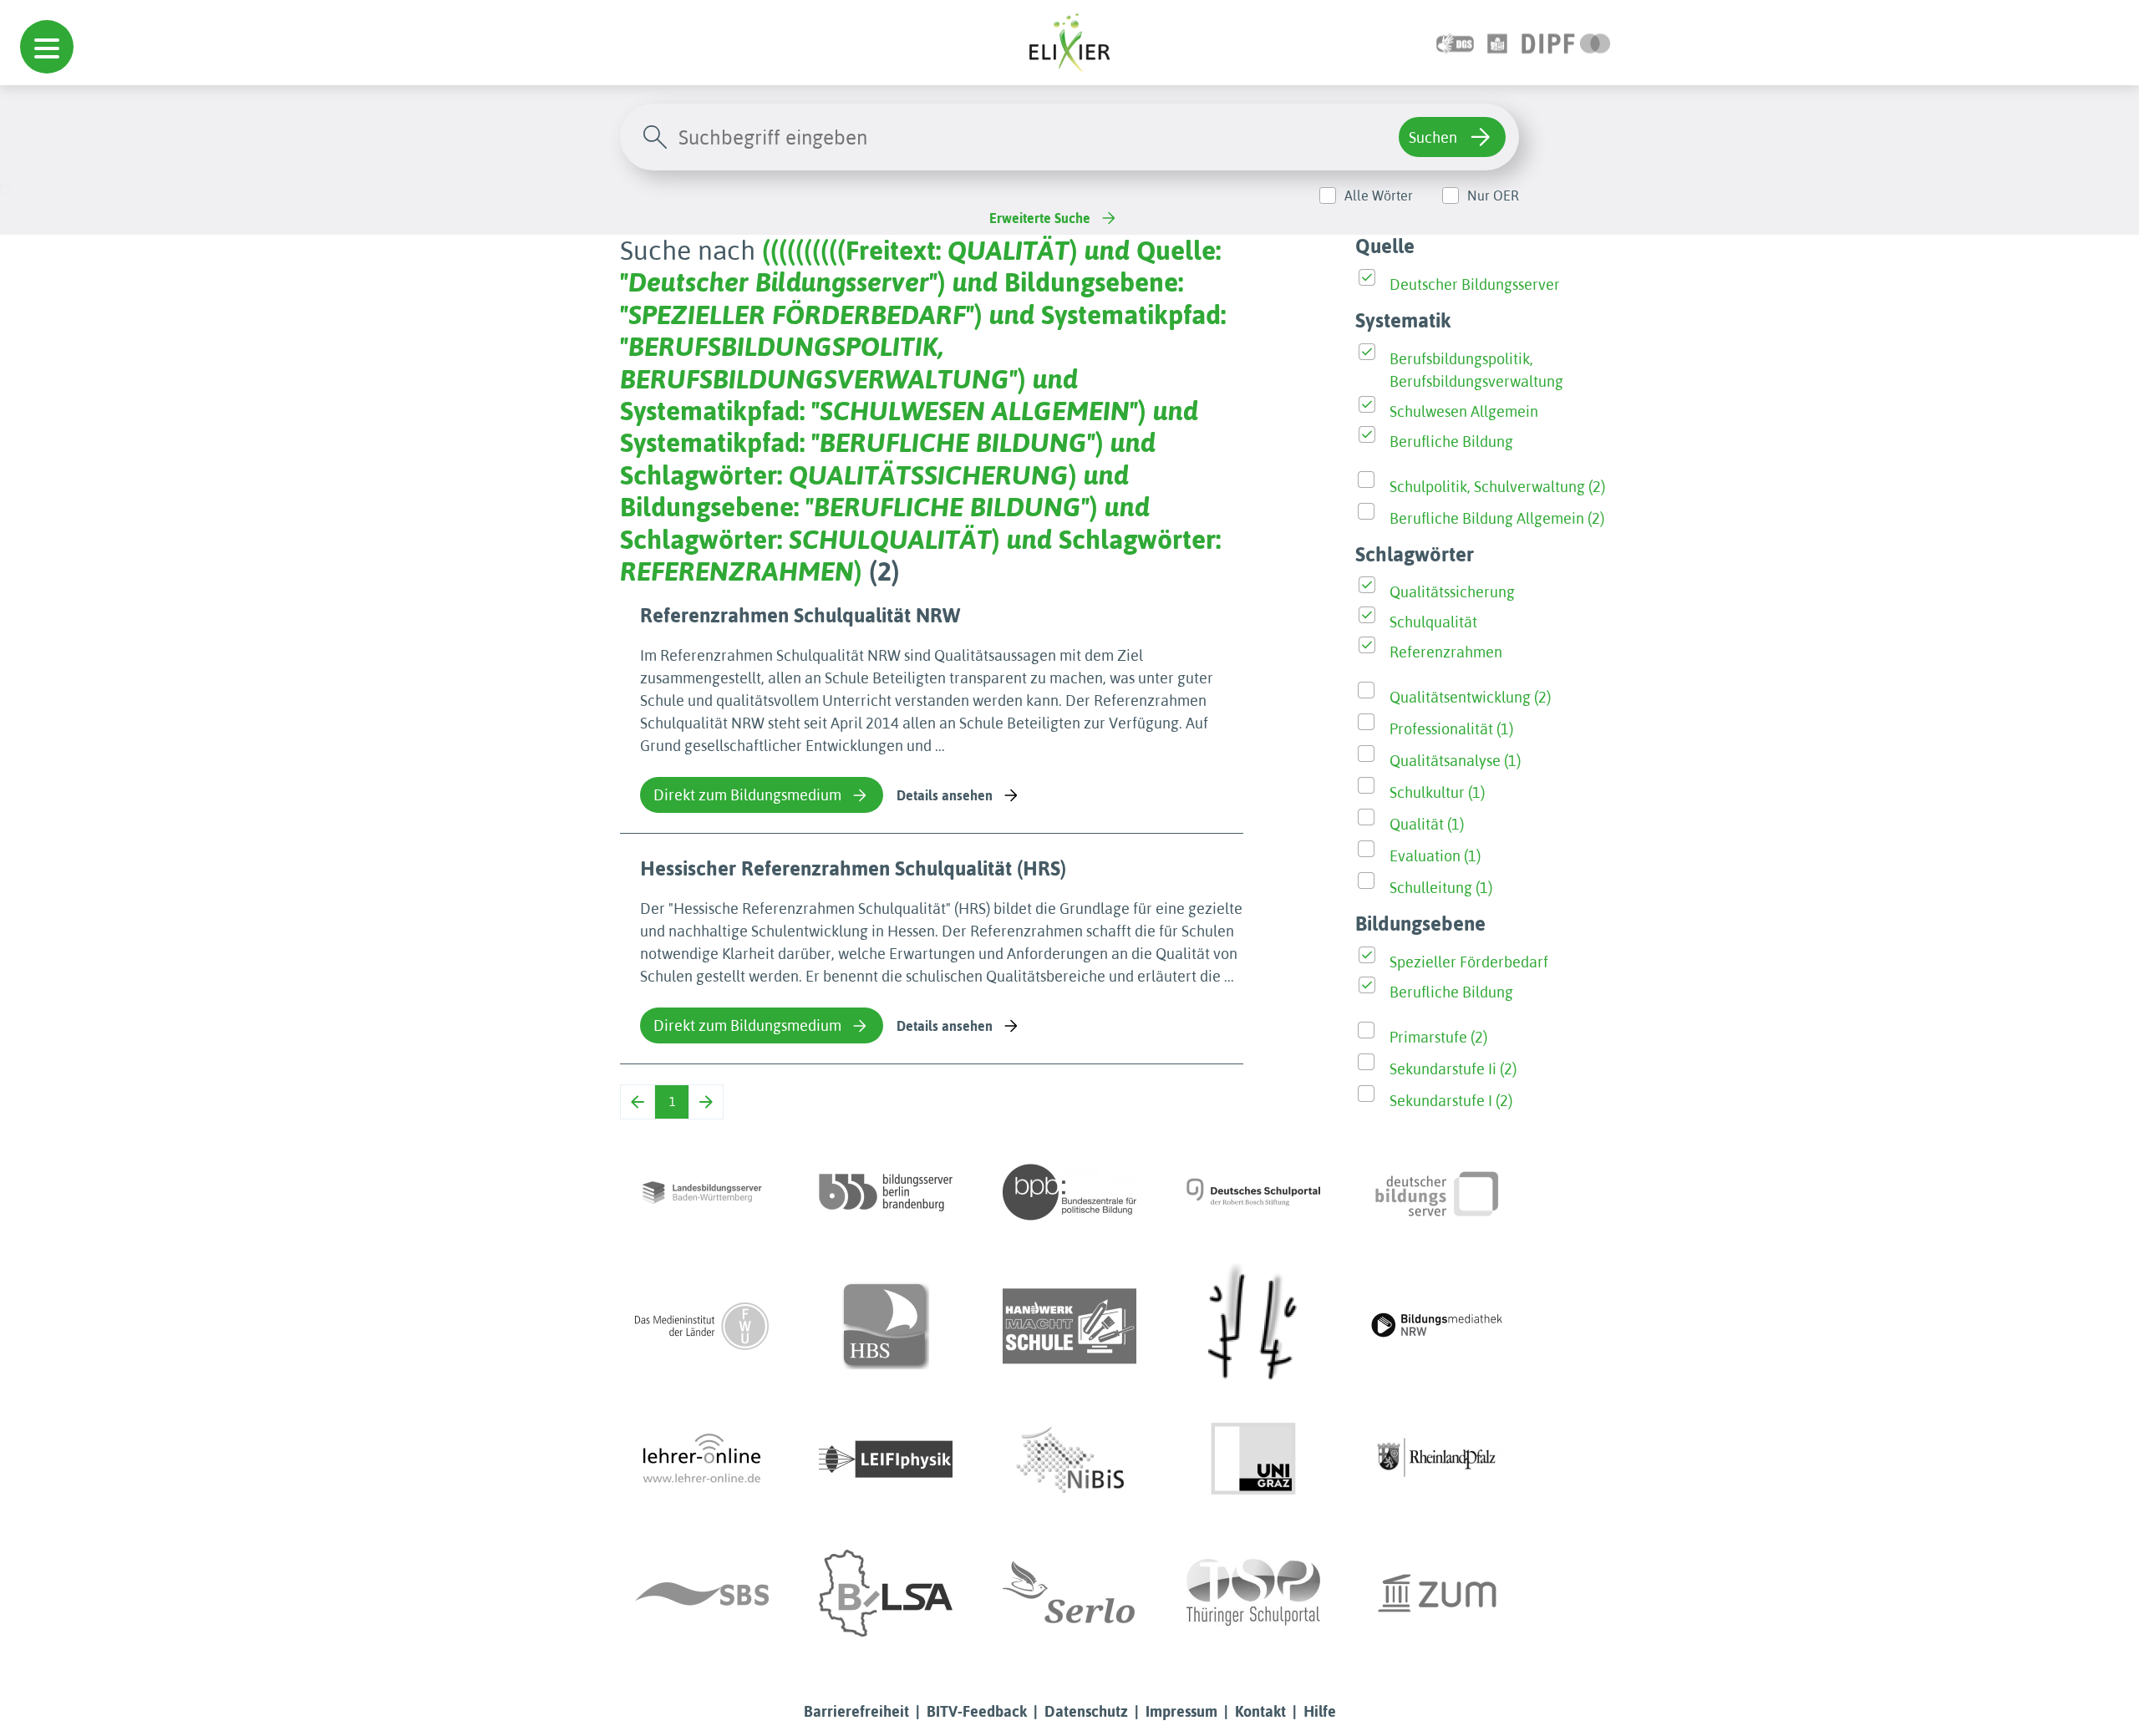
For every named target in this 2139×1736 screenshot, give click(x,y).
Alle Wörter (1379, 195)
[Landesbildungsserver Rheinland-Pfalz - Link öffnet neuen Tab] (1437, 1459)
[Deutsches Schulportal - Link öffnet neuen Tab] (1253, 1192)
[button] (47, 47)
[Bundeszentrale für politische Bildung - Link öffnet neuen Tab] (1069, 1192)
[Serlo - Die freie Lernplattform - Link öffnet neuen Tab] (1069, 1593)
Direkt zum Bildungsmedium (747, 795)
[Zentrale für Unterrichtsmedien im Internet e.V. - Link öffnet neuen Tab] (1437, 1593)
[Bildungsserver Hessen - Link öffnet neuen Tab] (1253, 1326)
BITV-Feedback (977, 1711)
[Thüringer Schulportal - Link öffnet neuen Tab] (1253, 1593)
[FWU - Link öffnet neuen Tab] (702, 1326)
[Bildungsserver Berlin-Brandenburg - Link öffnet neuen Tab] (886, 1192)
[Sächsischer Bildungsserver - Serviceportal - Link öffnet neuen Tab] (702, 1593)
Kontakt (1260, 1711)
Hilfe (1320, 1711)
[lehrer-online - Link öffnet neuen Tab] (702, 1459)
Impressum (1181, 1711)
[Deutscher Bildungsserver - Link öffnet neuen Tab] (1437, 1192)
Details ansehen (945, 795)
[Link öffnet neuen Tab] (1566, 42)
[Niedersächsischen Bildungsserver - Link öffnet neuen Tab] (1069, 1459)
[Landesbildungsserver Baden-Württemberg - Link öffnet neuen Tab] (702, 1192)
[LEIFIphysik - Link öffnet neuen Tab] (886, 1459)
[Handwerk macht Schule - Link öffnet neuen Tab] (1069, 1326)
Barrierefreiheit (856, 1711)
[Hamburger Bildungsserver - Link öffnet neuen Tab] (886, 1326)
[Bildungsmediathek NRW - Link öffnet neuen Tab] (1437, 1326)
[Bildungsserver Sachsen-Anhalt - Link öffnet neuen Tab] (886, 1593)
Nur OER (1493, 195)
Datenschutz (1086, 1711)
